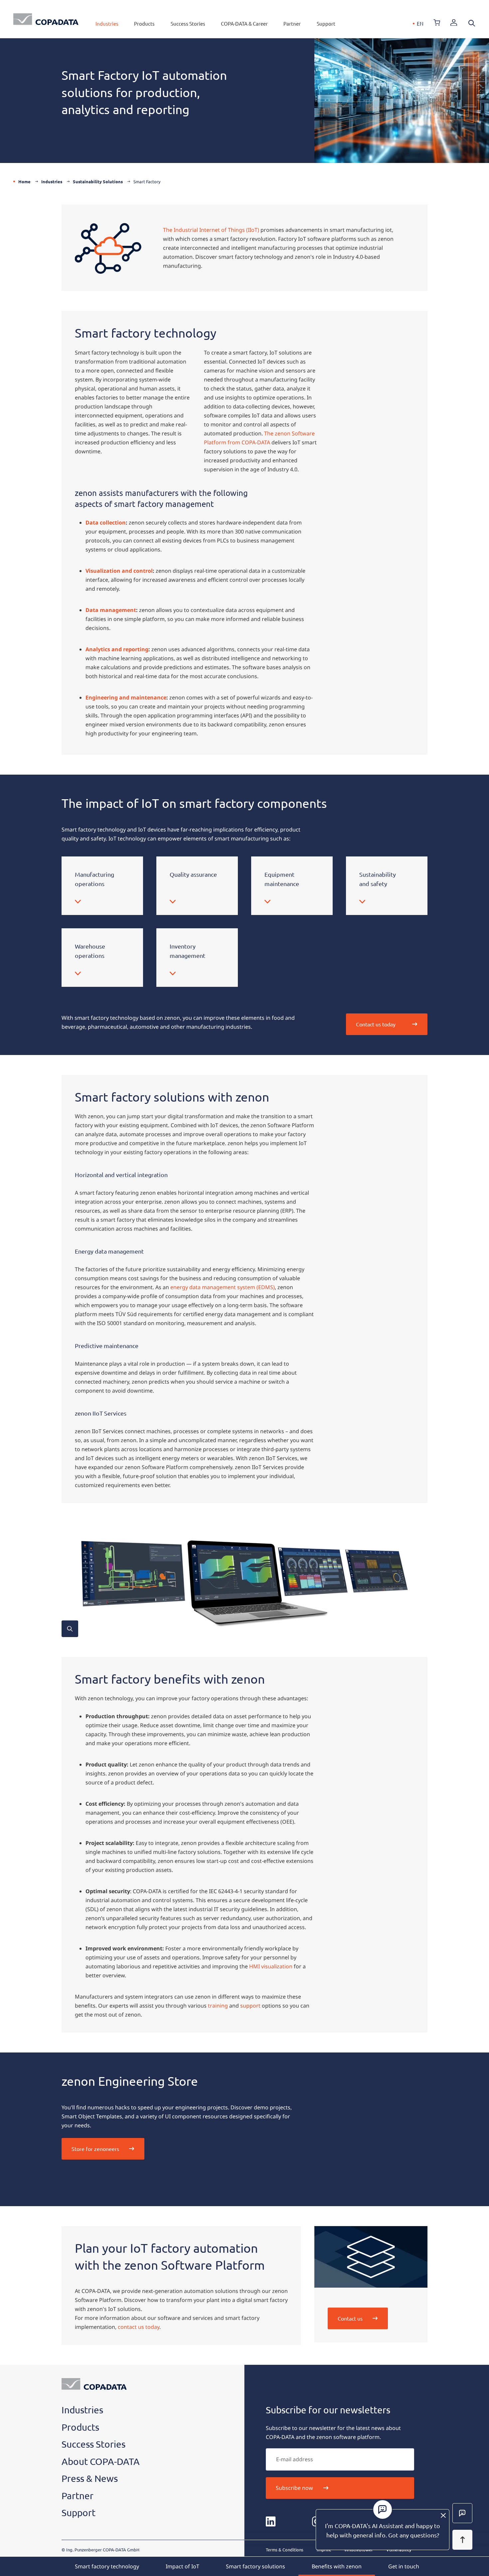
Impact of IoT (182, 2566)
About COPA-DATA (101, 2461)
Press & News (90, 2478)
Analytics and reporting (117, 649)
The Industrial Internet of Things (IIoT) (211, 230)
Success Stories (188, 23)
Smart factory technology (107, 2566)
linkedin (271, 2521)
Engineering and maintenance (126, 697)
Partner (292, 23)
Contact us (350, 2318)
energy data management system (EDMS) (223, 1287)
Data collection (106, 523)
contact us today (139, 2327)
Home (24, 181)
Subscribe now (294, 2488)
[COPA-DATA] (46, 19)
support (250, 2006)
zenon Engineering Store (437, 23)
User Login (454, 23)
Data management (111, 610)
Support (326, 23)
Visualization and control (119, 571)
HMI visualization (271, 1966)
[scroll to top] (462, 2540)
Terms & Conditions (285, 2550)
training (218, 2006)
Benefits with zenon (337, 2566)
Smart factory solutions (255, 2566)
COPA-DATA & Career (244, 23)
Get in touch (404, 2566)
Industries (107, 23)
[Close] (443, 2515)
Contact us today (376, 1024)
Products (144, 23)
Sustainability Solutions (98, 181)
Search (472, 23)
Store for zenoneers (95, 2149)
